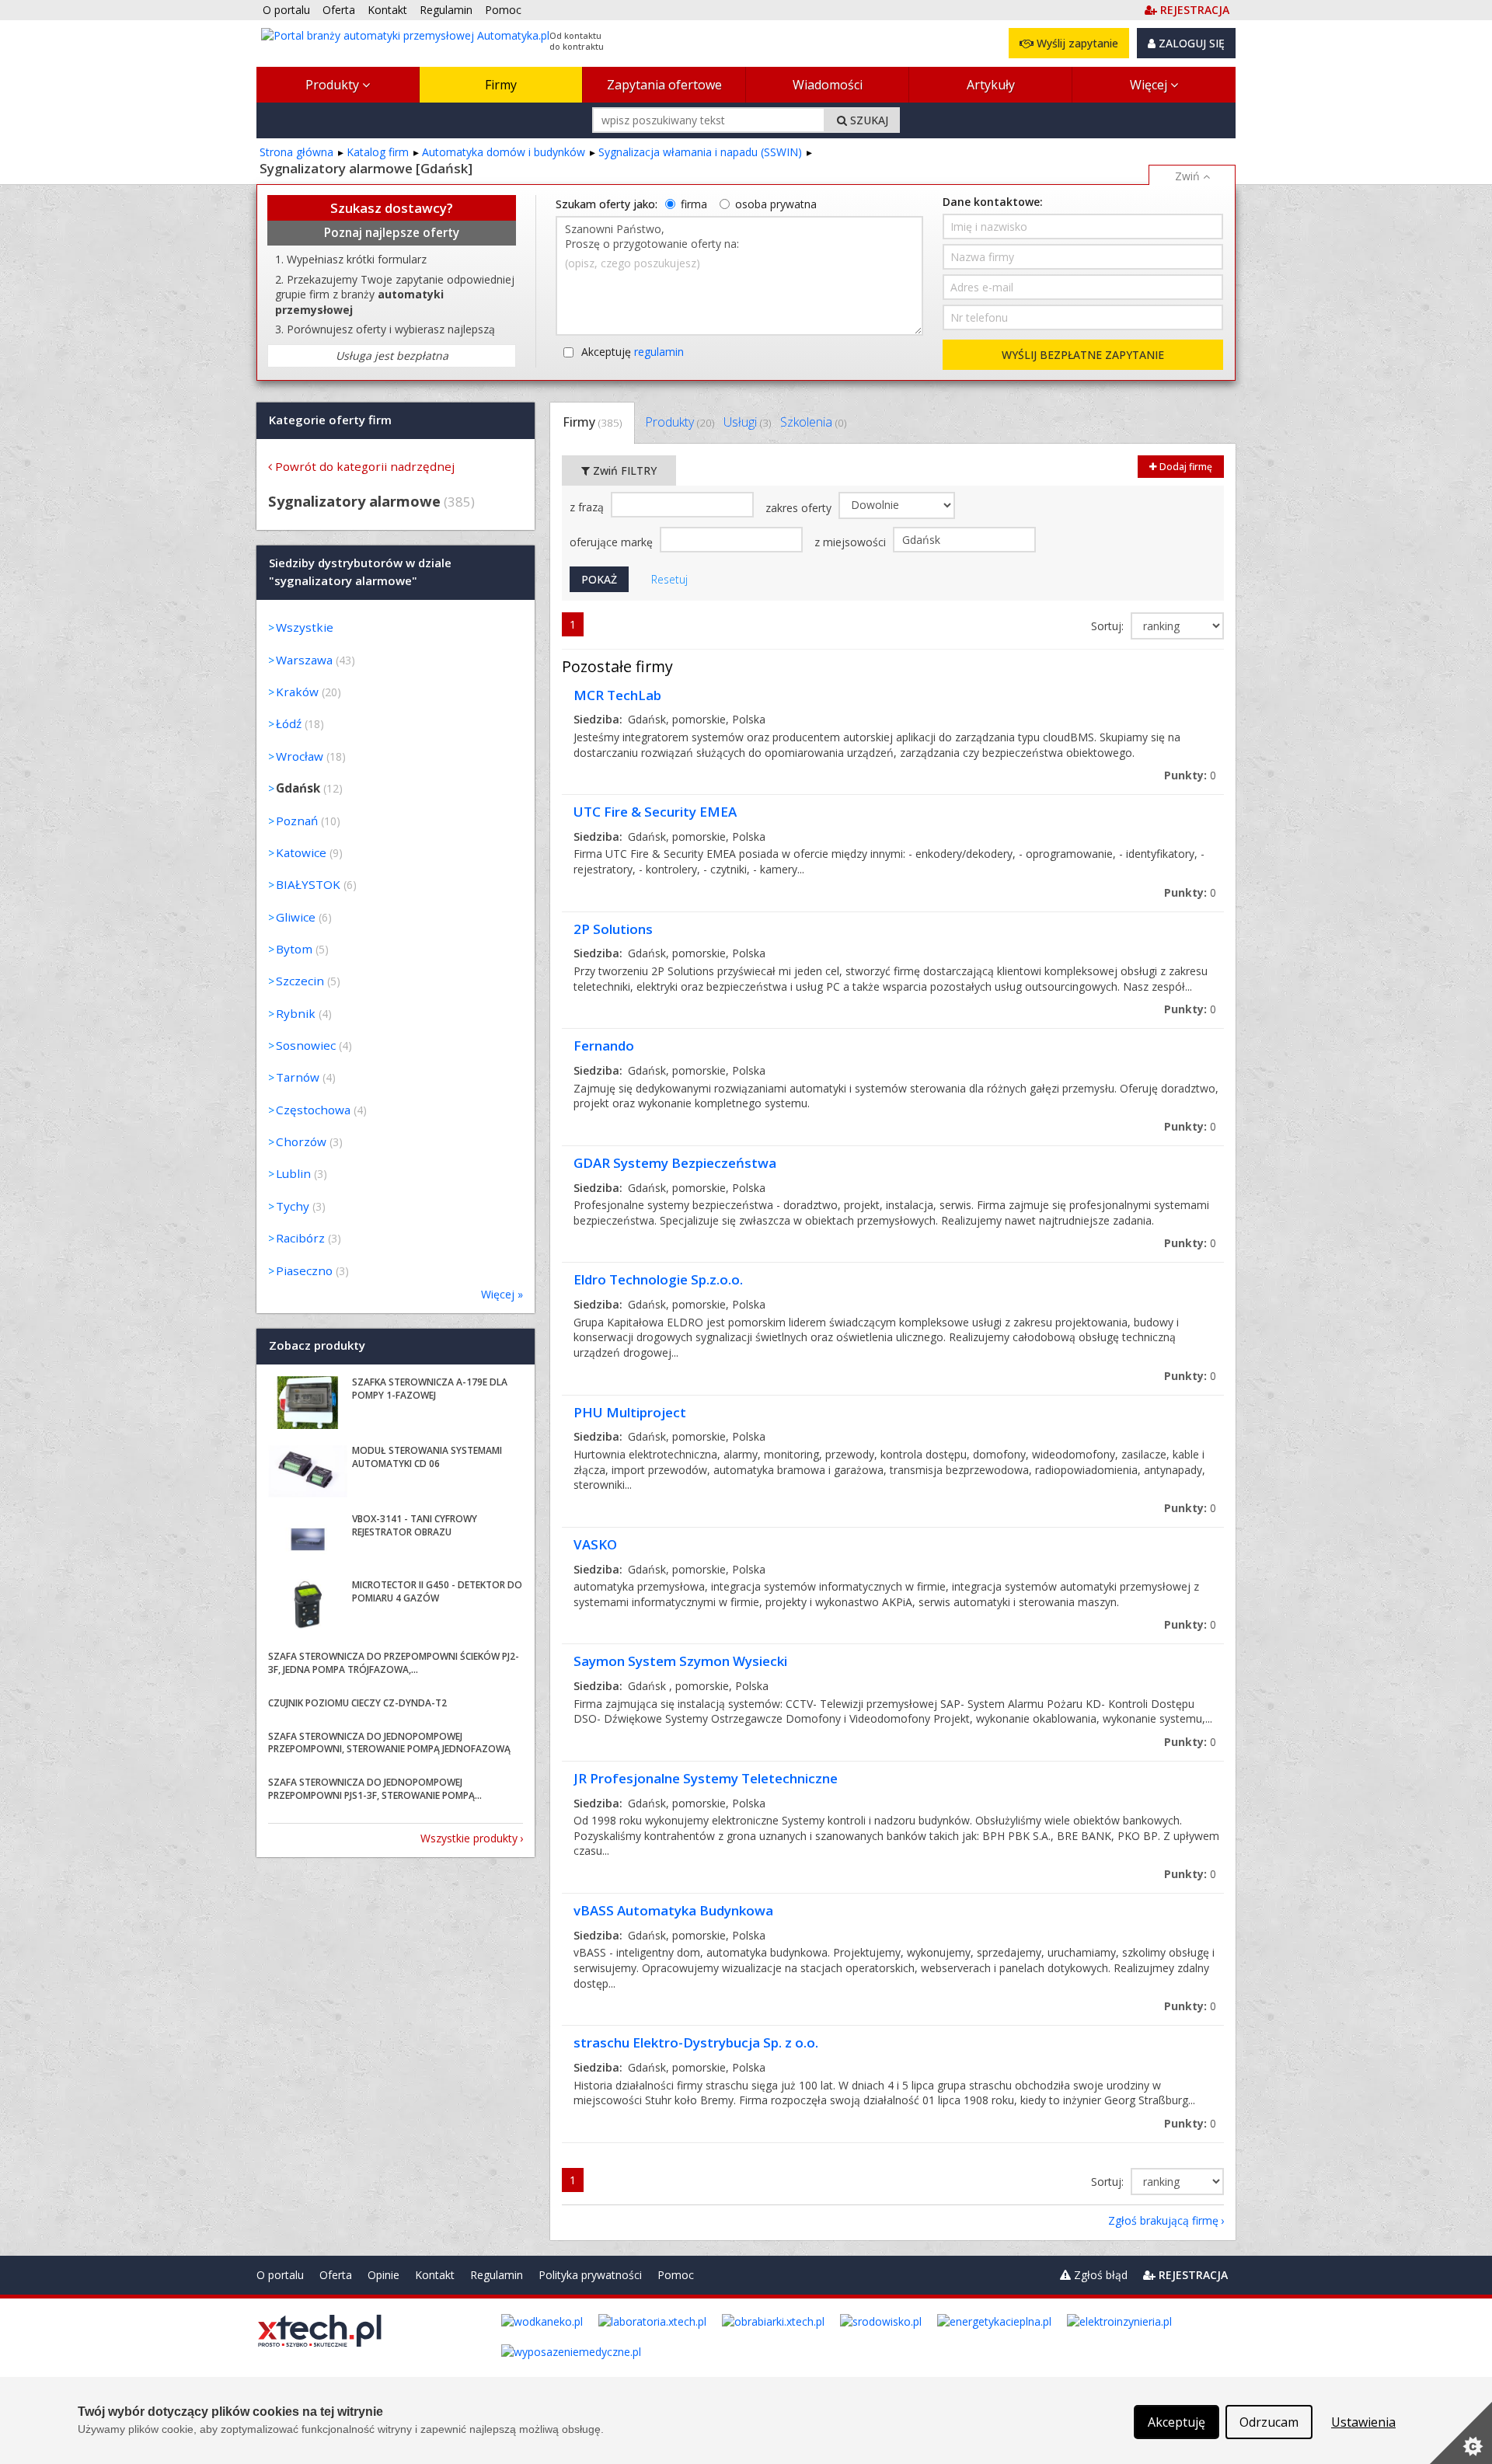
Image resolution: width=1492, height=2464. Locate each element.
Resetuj (669, 579)
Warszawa (304, 660)
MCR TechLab (617, 695)
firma (694, 204)
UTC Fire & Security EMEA (655, 812)
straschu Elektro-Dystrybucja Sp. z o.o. (696, 2042)
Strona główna (296, 152)
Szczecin (300, 981)
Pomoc (676, 2275)
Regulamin (497, 2275)
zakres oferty (800, 508)
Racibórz (300, 1238)
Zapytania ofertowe (664, 85)
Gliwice (296, 917)
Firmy (501, 85)
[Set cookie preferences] (1461, 2433)
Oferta (336, 2275)
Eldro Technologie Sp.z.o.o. (658, 1279)
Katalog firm (378, 152)
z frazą (588, 507)
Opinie (383, 2275)
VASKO (595, 1544)
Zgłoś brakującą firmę (1163, 2220)
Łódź (289, 723)
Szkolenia (813, 422)
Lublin (293, 1173)
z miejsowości (852, 542)
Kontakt (435, 2275)
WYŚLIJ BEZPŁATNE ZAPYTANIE (1083, 355)
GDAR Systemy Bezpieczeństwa (675, 1163)
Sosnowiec (306, 1045)
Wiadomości (828, 85)
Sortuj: (1109, 626)
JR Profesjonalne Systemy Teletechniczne (706, 1778)
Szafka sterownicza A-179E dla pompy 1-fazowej (430, 1389)
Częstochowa (313, 1110)
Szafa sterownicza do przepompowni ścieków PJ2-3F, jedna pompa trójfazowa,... (394, 1663)
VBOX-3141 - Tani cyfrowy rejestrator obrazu (415, 1525)
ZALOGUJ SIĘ (1190, 43)
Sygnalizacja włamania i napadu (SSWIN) (700, 152)
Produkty (334, 85)
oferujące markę (613, 542)
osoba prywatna (776, 204)
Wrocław (300, 756)
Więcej (1150, 85)
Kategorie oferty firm (330, 420)
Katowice (301, 852)
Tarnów (298, 1077)
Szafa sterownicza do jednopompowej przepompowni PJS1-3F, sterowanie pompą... (375, 1789)
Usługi (747, 422)
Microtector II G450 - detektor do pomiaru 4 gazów (437, 1591)
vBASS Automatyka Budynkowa (673, 1910)
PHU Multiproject (630, 1412)
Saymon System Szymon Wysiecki (680, 1661)
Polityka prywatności (590, 2275)
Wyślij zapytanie (1076, 43)
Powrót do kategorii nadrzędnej (365, 466)
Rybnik (296, 1013)
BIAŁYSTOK (308, 884)
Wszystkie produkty (469, 1838)
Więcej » (502, 1294)
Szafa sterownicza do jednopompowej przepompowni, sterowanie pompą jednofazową (389, 1743)
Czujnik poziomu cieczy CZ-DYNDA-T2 (357, 1703)
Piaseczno (304, 1270)
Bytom (294, 949)
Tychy (293, 1206)
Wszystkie (305, 627)
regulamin (659, 352)
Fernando (604, 1046)
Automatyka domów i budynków (504, 152)
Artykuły (991, 85)
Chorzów (301, 1141)
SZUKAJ (868, 120)
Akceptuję (633, 352)
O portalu (280, 2275)
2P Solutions (613, 929)
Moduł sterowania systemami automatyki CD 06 (427, 1457)
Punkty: (1190, 775)
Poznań (297, 821)
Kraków (297, 692)
